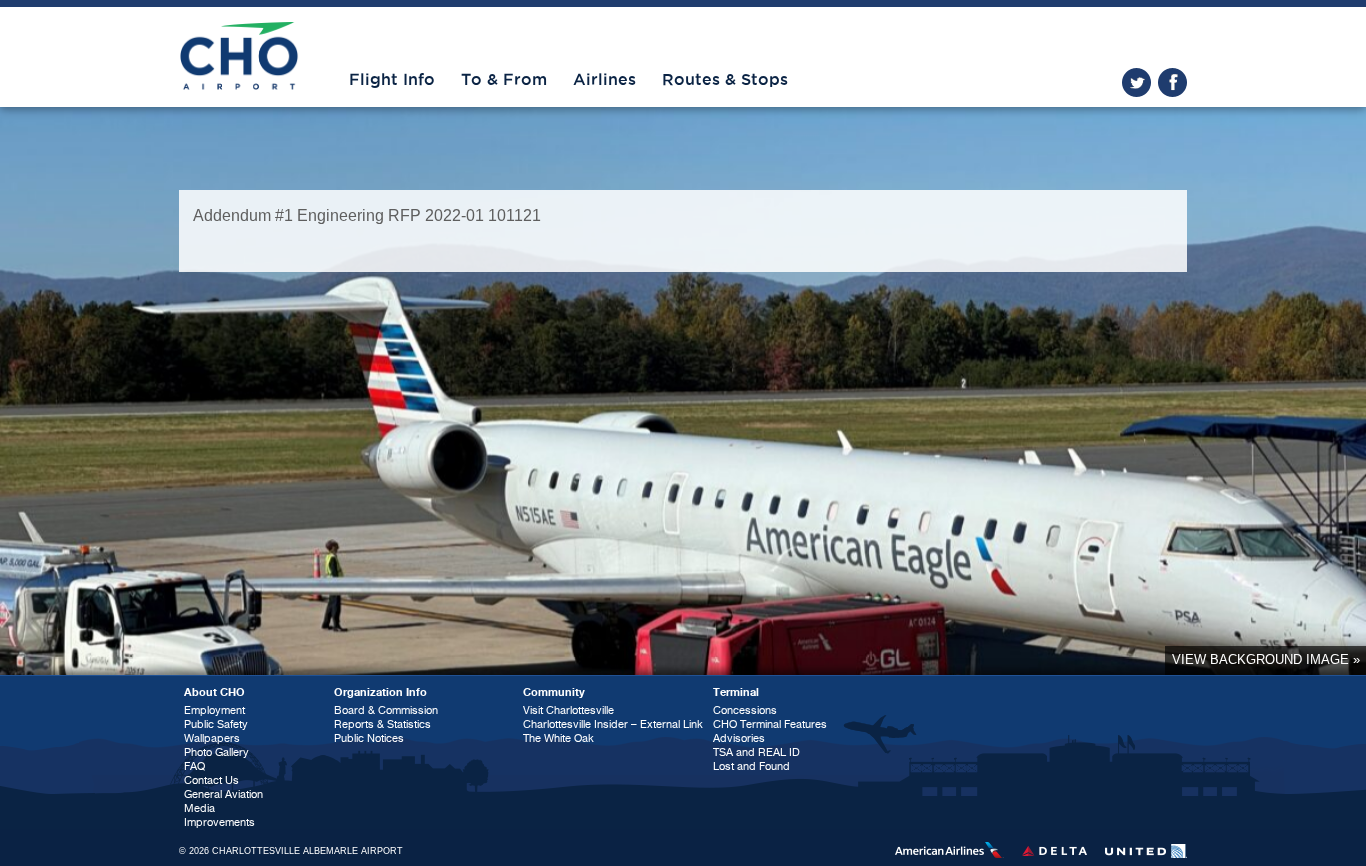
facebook (1172, 82)
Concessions (745, 710)
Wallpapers (212, 738)
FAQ (194, 766)
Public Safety (216, 724)
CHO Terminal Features (770, 724)
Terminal (736, 692)
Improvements (219, 822)
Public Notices (369, 738)
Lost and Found (751, 766)
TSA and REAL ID (756, 752)
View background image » (1266, 659)
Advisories (739, 738)
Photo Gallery (216, 752)
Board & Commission (386, 710)
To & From (504, 80)
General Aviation (223, 794)
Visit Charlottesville (568, 710)
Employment (214, 710)
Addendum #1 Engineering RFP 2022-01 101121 (367, 215)
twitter (1136, 82)
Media (199, 808)
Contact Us (211, 780)
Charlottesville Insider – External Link (613, 724)
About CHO (214, 692)
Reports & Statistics (382, 724)
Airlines (604, 80)
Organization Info (380, 692)
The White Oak (558, 738)
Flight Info (392, 80)
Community (554, 692)
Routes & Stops (725, 80)
